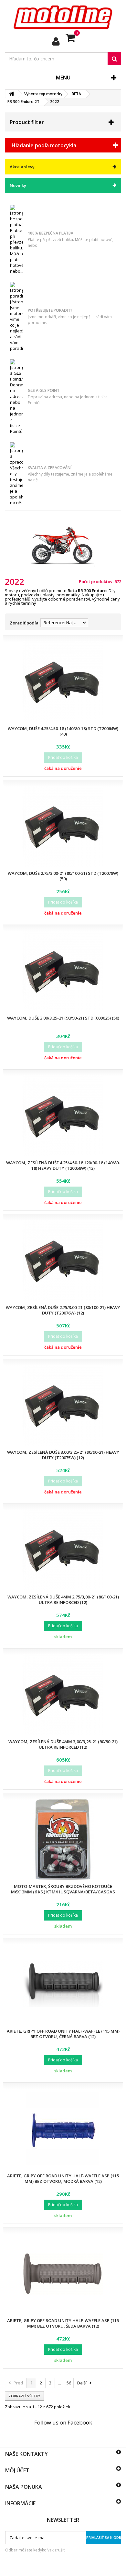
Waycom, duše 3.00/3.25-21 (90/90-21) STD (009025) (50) (63, 1018)
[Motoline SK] (63, 17)
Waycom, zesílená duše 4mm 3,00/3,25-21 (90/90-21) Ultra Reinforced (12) (63, 1744)
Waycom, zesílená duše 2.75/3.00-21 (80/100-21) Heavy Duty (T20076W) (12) (63, 1310)
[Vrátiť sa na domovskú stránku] (12, 94)
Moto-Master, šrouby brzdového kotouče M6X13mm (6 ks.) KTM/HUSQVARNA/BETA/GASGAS (63, 1889)
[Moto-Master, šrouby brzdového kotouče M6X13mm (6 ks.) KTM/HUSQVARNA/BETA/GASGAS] (63, 1839)
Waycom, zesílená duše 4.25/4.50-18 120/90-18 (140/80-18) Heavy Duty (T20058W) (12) (63, 1165)
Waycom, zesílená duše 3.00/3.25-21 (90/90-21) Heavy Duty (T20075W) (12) (63, 1455)
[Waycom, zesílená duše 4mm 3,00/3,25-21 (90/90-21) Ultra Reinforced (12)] (63, 1695)
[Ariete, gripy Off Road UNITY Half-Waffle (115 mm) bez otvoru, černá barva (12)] (63, 1984)
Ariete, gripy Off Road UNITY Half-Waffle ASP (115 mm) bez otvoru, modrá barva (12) (63, 2178)
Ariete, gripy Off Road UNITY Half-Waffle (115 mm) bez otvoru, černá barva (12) (63, 2034)
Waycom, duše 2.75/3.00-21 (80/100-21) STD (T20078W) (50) (63, 876)
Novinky (18, 185)
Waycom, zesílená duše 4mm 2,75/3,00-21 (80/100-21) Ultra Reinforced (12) (63, 1600)
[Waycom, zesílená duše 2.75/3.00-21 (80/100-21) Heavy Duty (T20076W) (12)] (63, 1261)
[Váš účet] (56, 41)
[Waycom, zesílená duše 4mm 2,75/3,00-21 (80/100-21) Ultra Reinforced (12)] (63, 1550)
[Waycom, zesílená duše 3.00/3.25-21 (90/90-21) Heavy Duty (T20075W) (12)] (63, 1405)
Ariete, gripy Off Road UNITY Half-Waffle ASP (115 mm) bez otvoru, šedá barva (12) (63, 2323)
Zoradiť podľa (24, 623)
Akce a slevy (22, 167)
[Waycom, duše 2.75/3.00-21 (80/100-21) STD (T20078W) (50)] (63, 826)
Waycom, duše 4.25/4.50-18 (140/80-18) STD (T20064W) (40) (63, 731)
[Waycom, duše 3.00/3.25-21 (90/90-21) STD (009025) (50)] (63, 971)
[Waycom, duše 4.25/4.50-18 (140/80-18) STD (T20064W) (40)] (63, 682)
